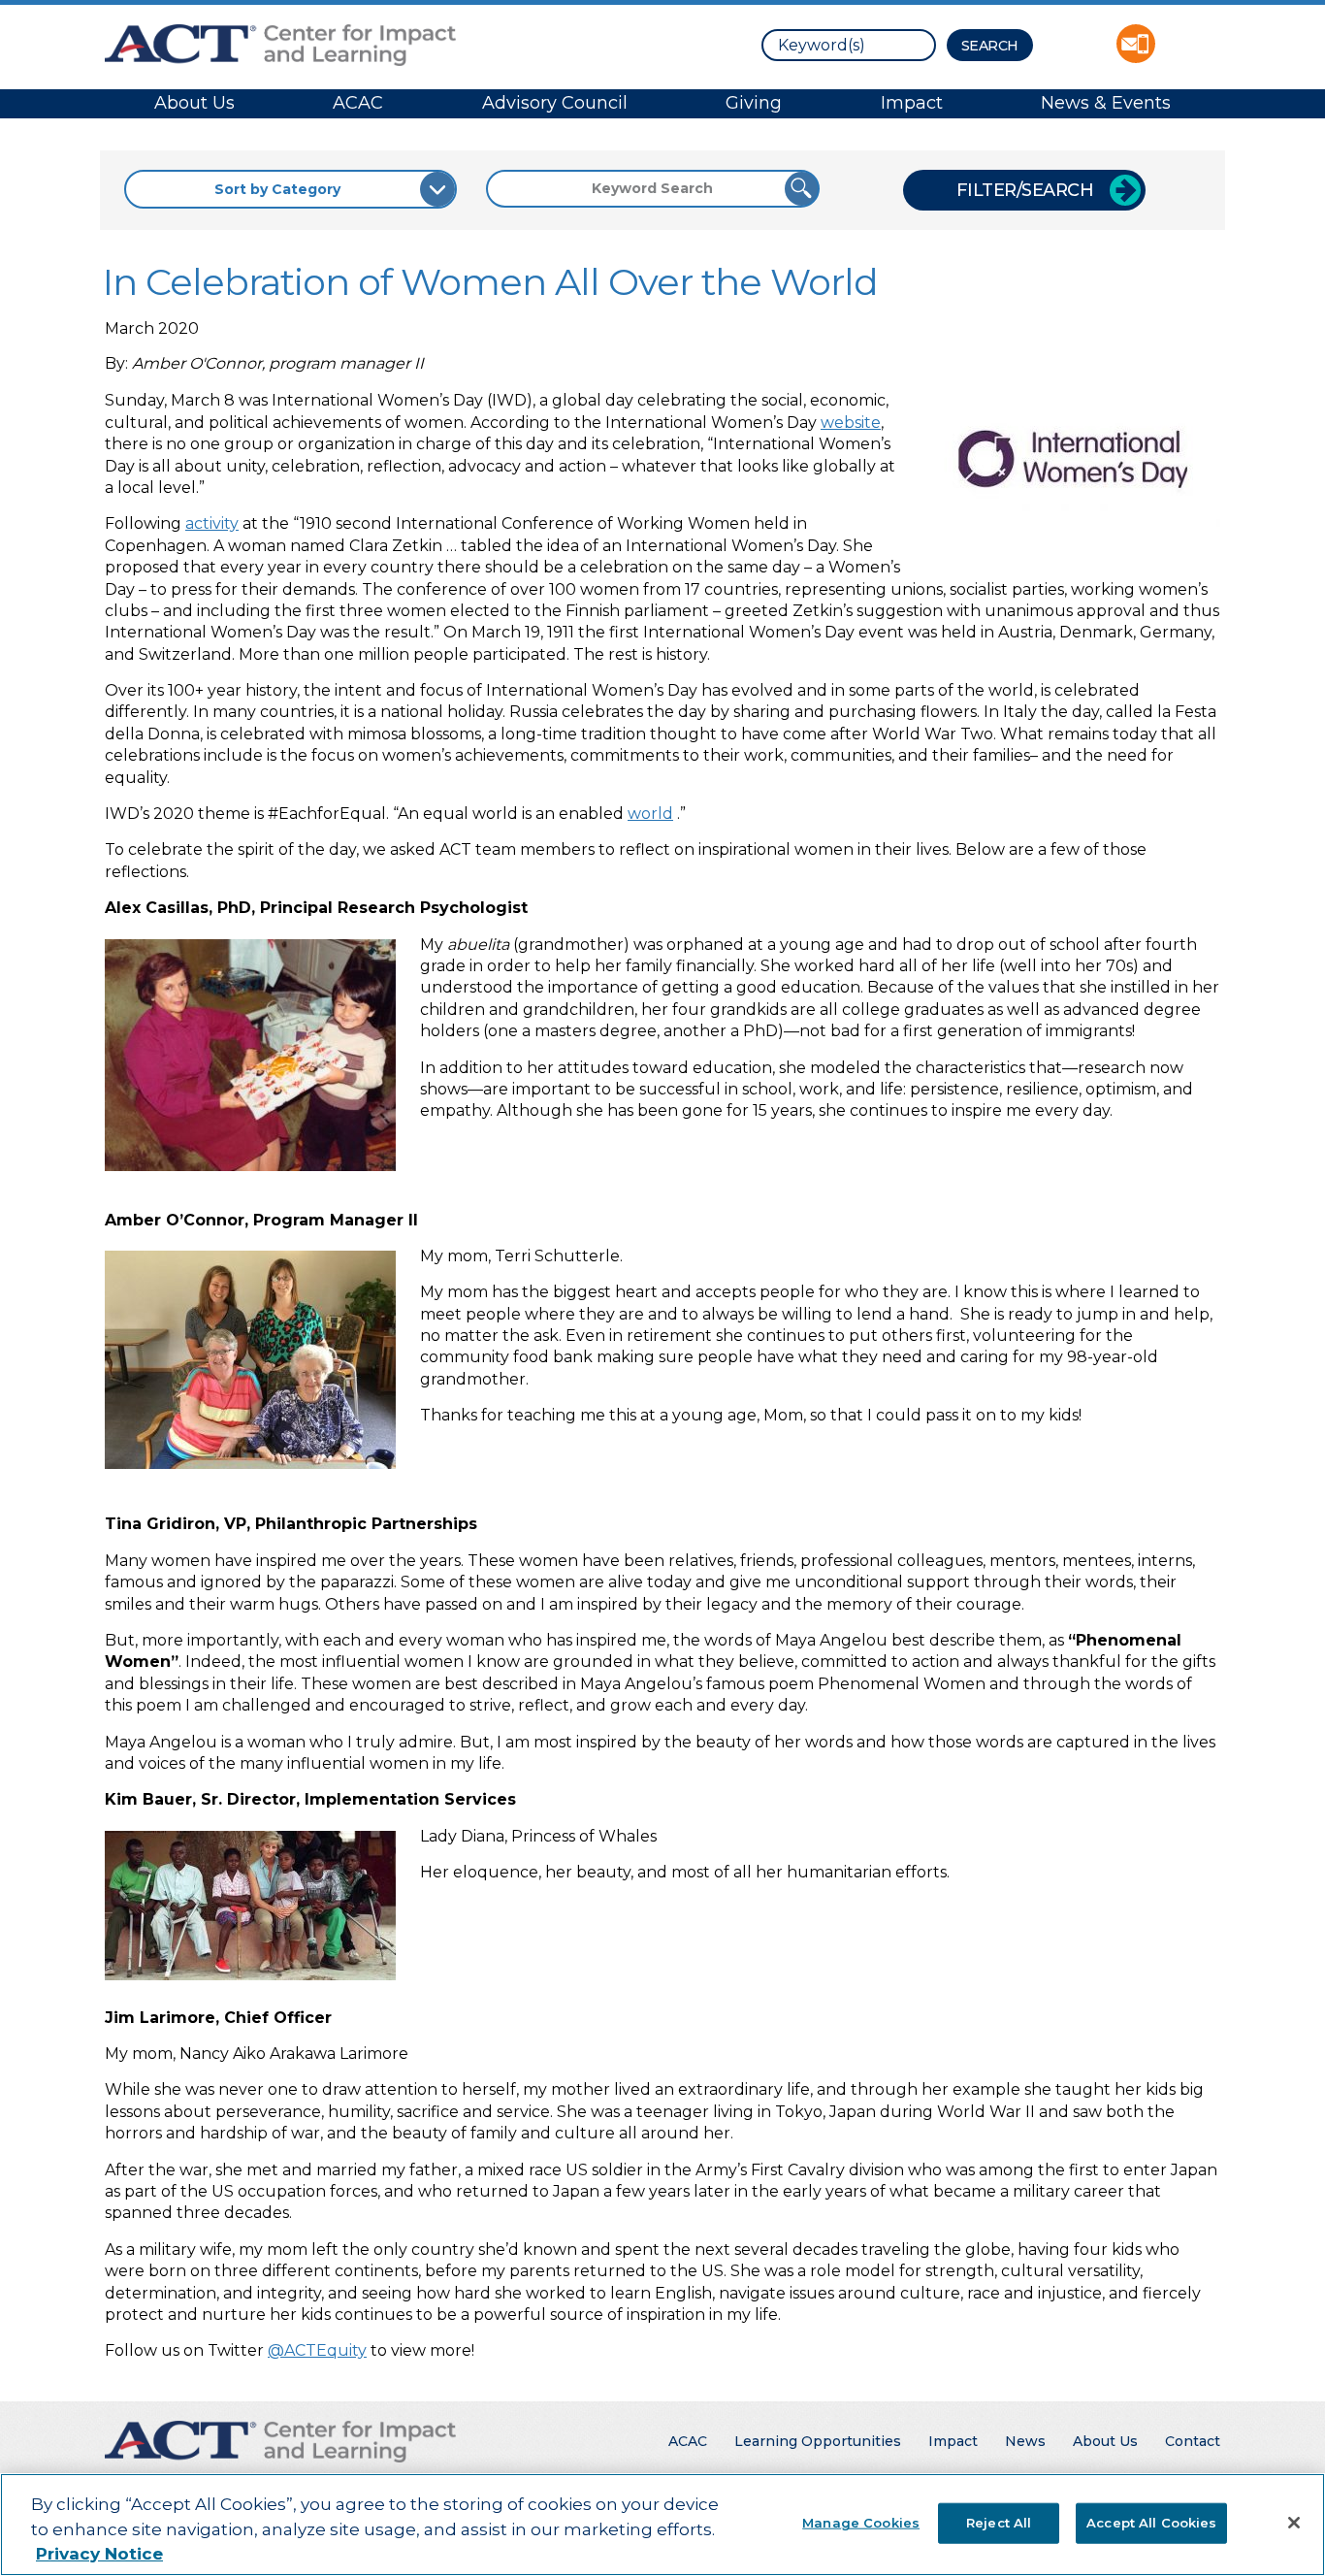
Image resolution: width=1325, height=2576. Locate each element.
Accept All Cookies (1151, 2522)
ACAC (358, 103)
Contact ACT (1136, 44)
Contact (1193, 2441)
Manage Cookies (861, 2522)
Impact (912, 103)
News (1025, 2441)
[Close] (1294, 2523)
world (650, 814)
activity (212, 523)
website (851, 423)
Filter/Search (1025, 190)
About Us (194, 103)
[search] (849, 45)
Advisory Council (555, 103)
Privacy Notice (99, 2554)
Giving (754, 103)
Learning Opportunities (818, 2441)
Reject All (999, 2522)
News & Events (1106, 103)
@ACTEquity (317, 2350)
